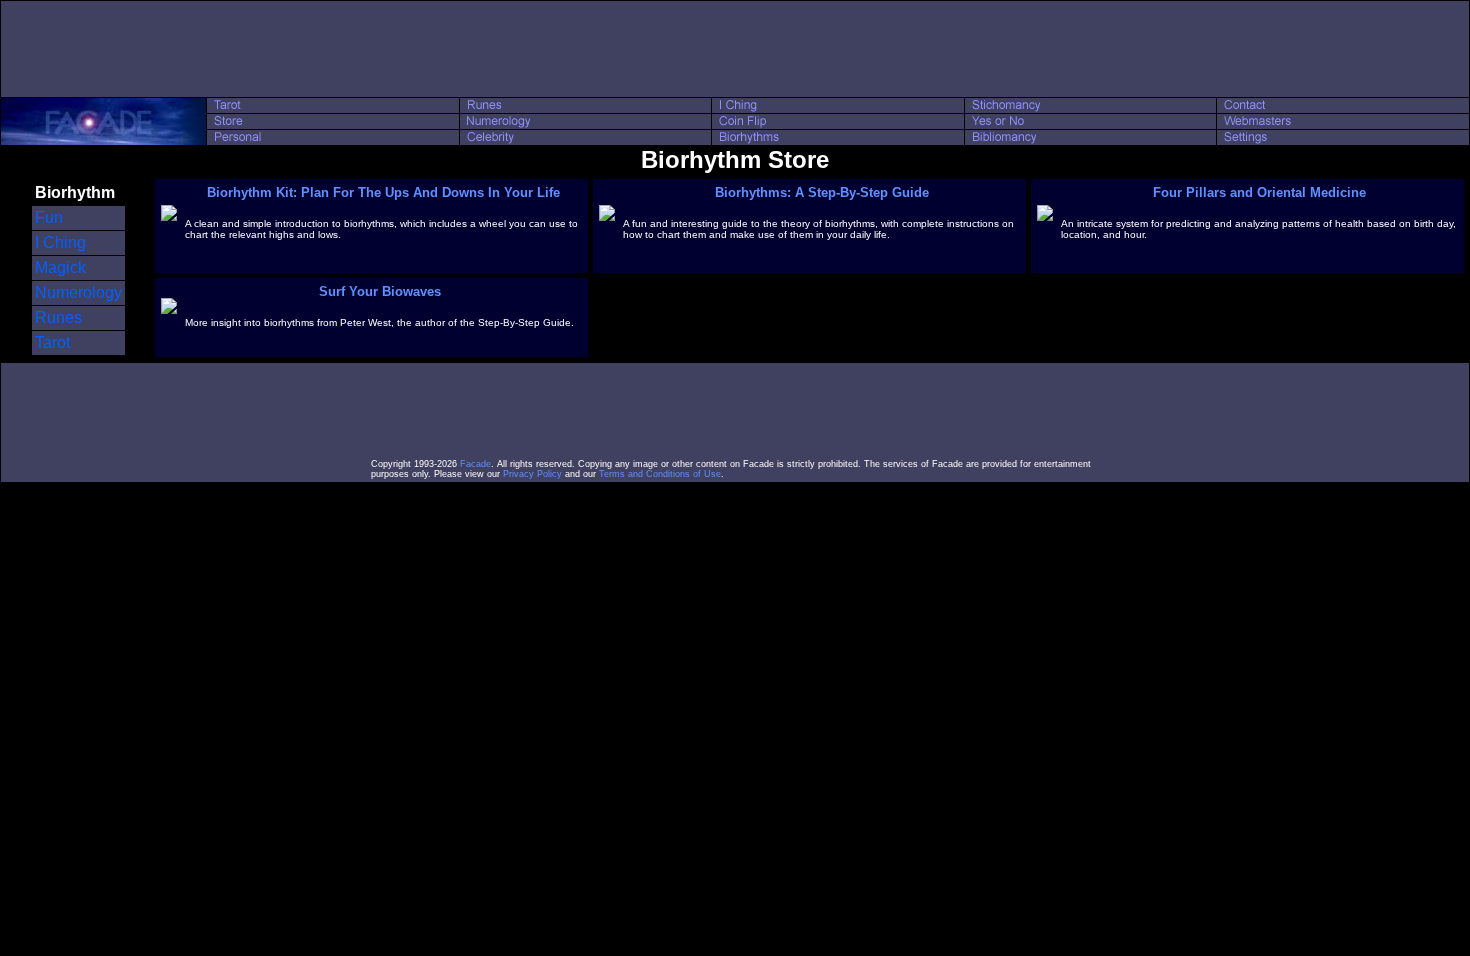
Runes (58, 317)
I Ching (60, 242)
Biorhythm (75, 192)
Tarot (52, 342)
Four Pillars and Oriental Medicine (1259, 192)
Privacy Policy (532, 474)
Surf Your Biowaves (380, 291)
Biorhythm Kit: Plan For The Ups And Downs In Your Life (383, 192)
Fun (49, 217)
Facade (475, 464)
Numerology (78, 292)
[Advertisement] (735, 49)
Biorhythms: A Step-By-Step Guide (822, 192)
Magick (60, 267)
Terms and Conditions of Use (660, 474)
